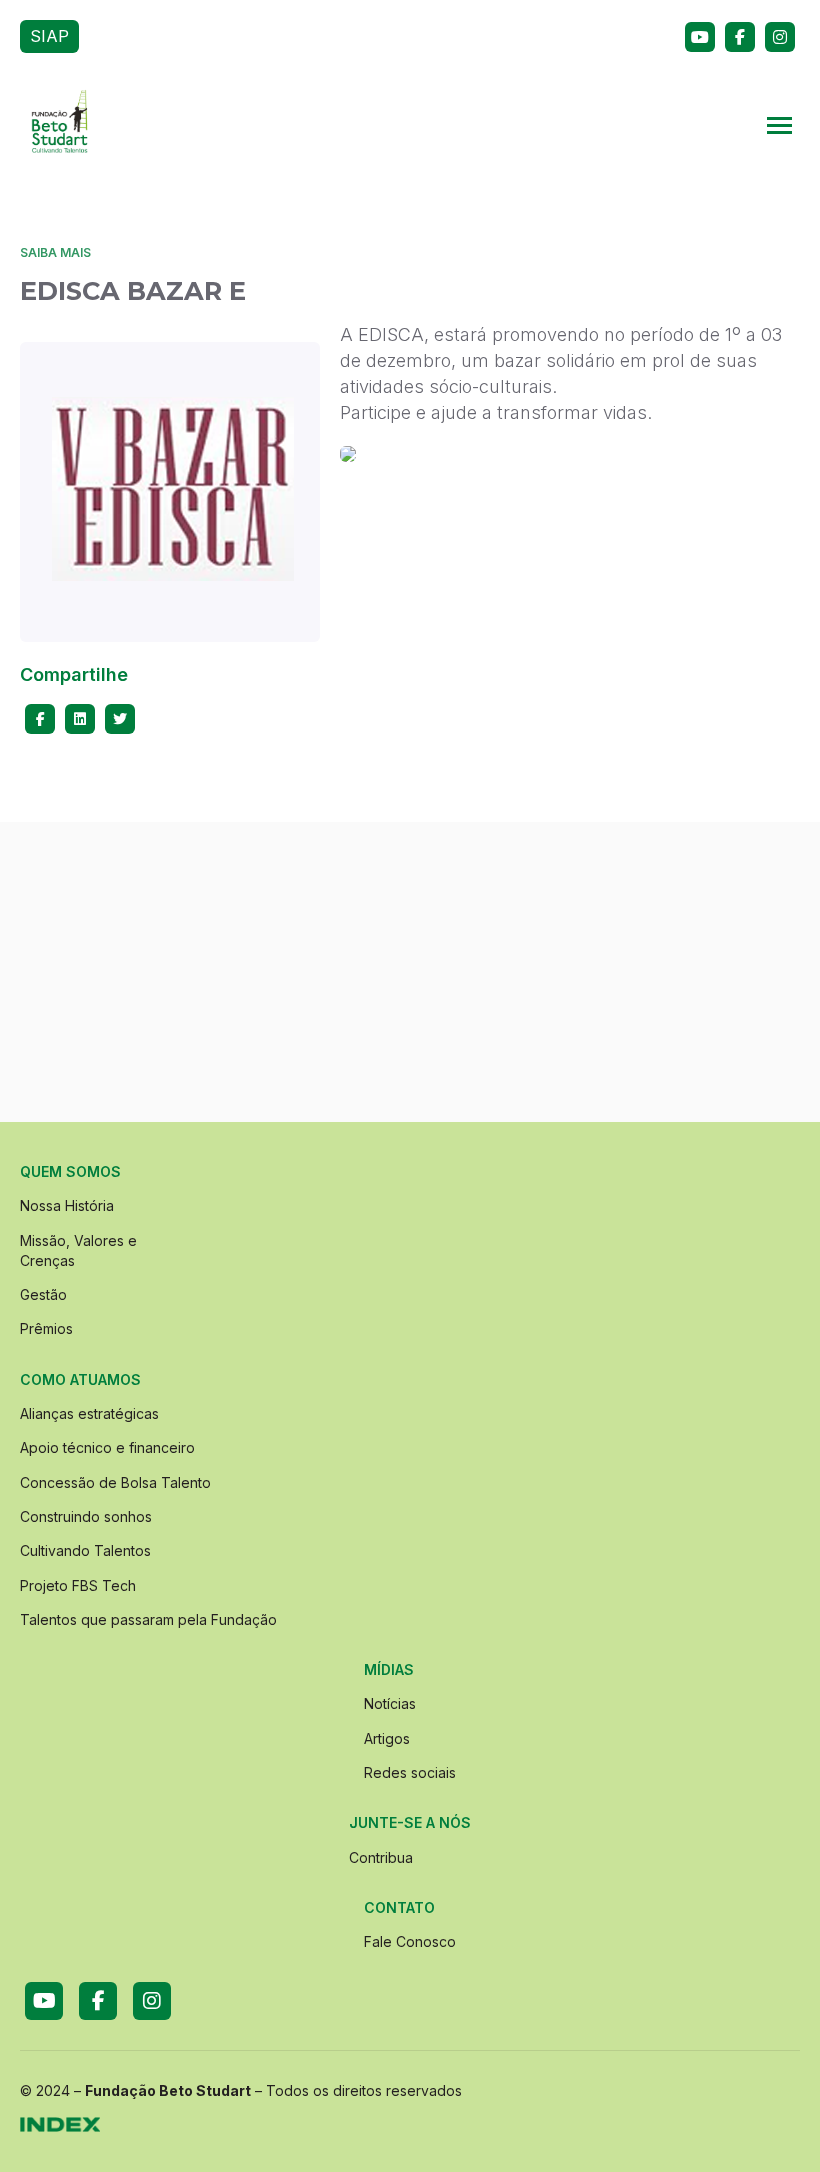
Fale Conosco (410, 1941)
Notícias (390, 1703)
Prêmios (46, 1328)
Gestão (43, 1294)
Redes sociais (410, 1772)
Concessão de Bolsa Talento (115, 1482)
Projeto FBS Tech (78, 1585)
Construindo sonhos (86, 1516)
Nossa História (67, 1205)
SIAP (49, 36)
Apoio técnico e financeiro (107, 1447)
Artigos (387, 1738)
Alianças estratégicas (89, 1413)
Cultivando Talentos (85, 1550)
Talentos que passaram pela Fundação (148, 1619)
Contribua (381, 1857)
